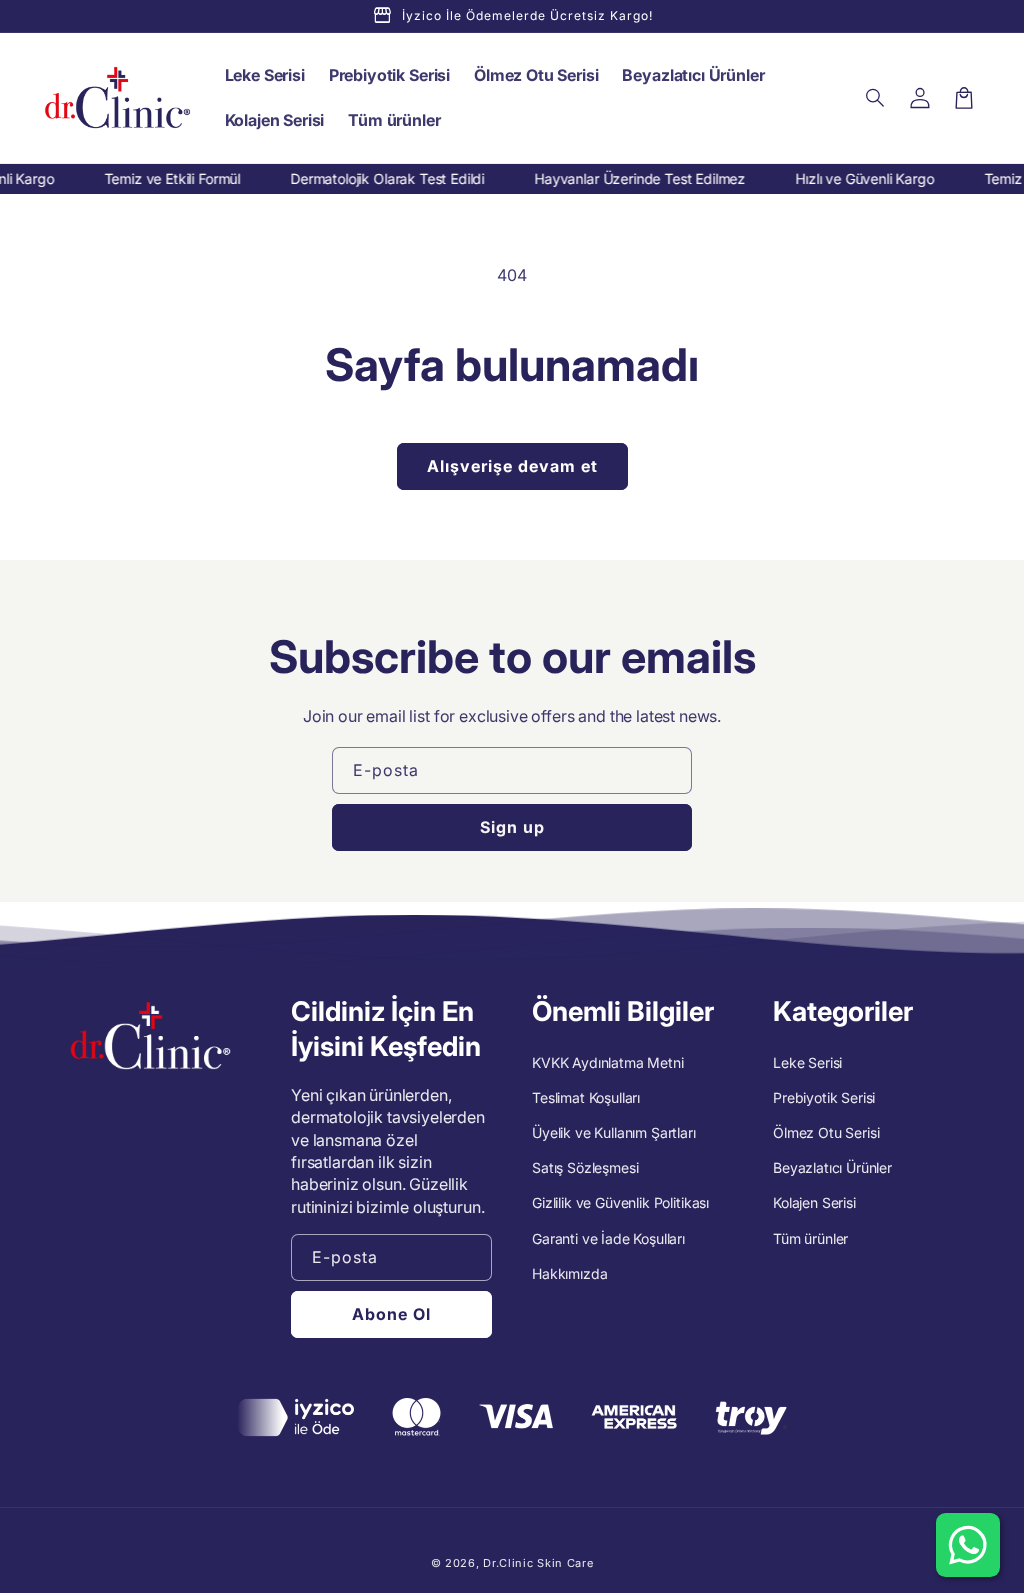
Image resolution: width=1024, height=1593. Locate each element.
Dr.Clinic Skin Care (538, 1563)
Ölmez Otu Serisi (826, 1132)
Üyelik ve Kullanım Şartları (614, 1132)
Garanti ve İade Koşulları (608, 1238)
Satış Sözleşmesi (585, 1167)
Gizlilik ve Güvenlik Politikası (620, 1202)
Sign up (512, 827)
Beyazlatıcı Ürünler (832, 1167)
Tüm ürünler (810, 1238)
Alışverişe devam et (512, 466)
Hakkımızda (569, 1273)
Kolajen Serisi (814, 1202)
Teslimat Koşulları (586, 1097)
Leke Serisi (807, 1062)
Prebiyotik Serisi (824, 1097)
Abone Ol (391, 1314)
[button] (876, 98)
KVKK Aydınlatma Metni (608, 1062)
